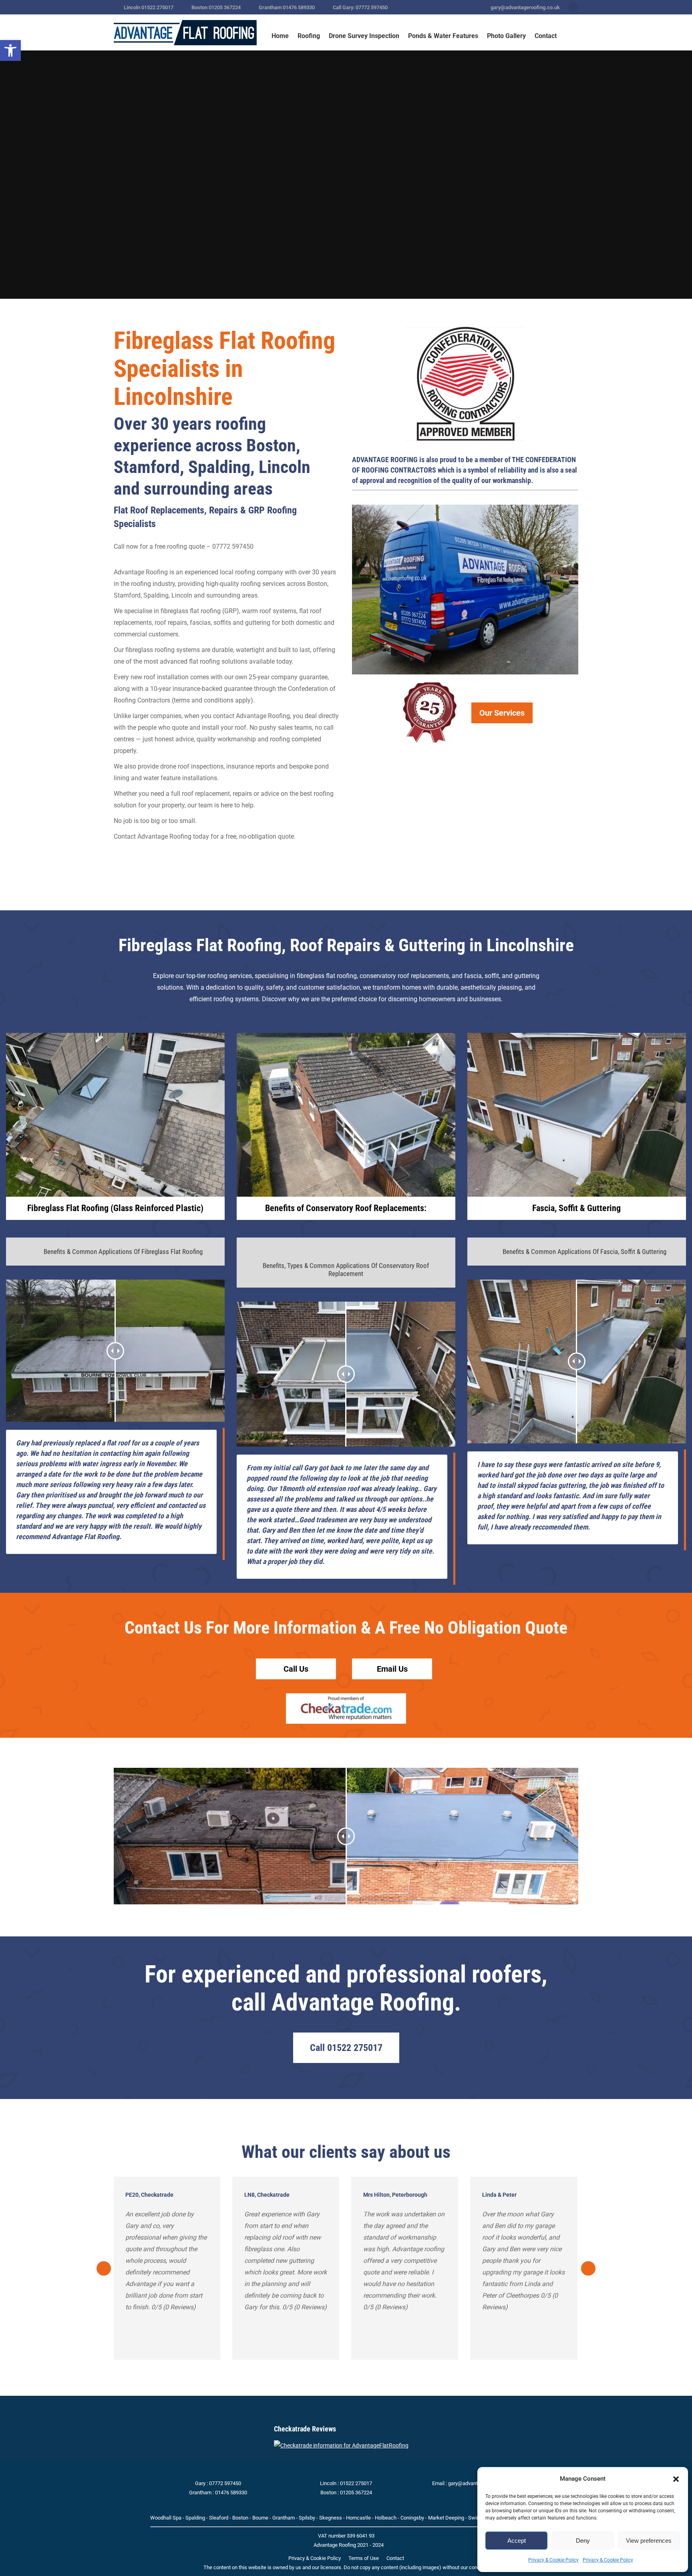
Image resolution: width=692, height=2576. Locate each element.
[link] (10, 50)
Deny (583, 2541)
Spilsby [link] (307, 2518)
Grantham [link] (284, 2518)
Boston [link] (240, 2518)
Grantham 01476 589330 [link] (287, 7)
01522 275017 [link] (356, 2483)
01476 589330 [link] (231, 2492)
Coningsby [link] (412, 2518)
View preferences (649, 2541)
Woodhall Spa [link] (166, 2518)
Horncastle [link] (358, 2518)
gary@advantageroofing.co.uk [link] (525, 7)
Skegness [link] (331, 2518)
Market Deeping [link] (446, 2518)
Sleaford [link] (219, 2518)
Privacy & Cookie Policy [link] (553, 2560)
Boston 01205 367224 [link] (216, 7)
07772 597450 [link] (225, 2483)
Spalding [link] (195, 2518)
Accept (517, 2541)
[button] (676, 2479)
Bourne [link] (260, 2518)
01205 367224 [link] (356, 2492)
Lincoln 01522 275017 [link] (149, 7)
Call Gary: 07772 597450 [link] (360, 7)
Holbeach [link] (386, 2518)
